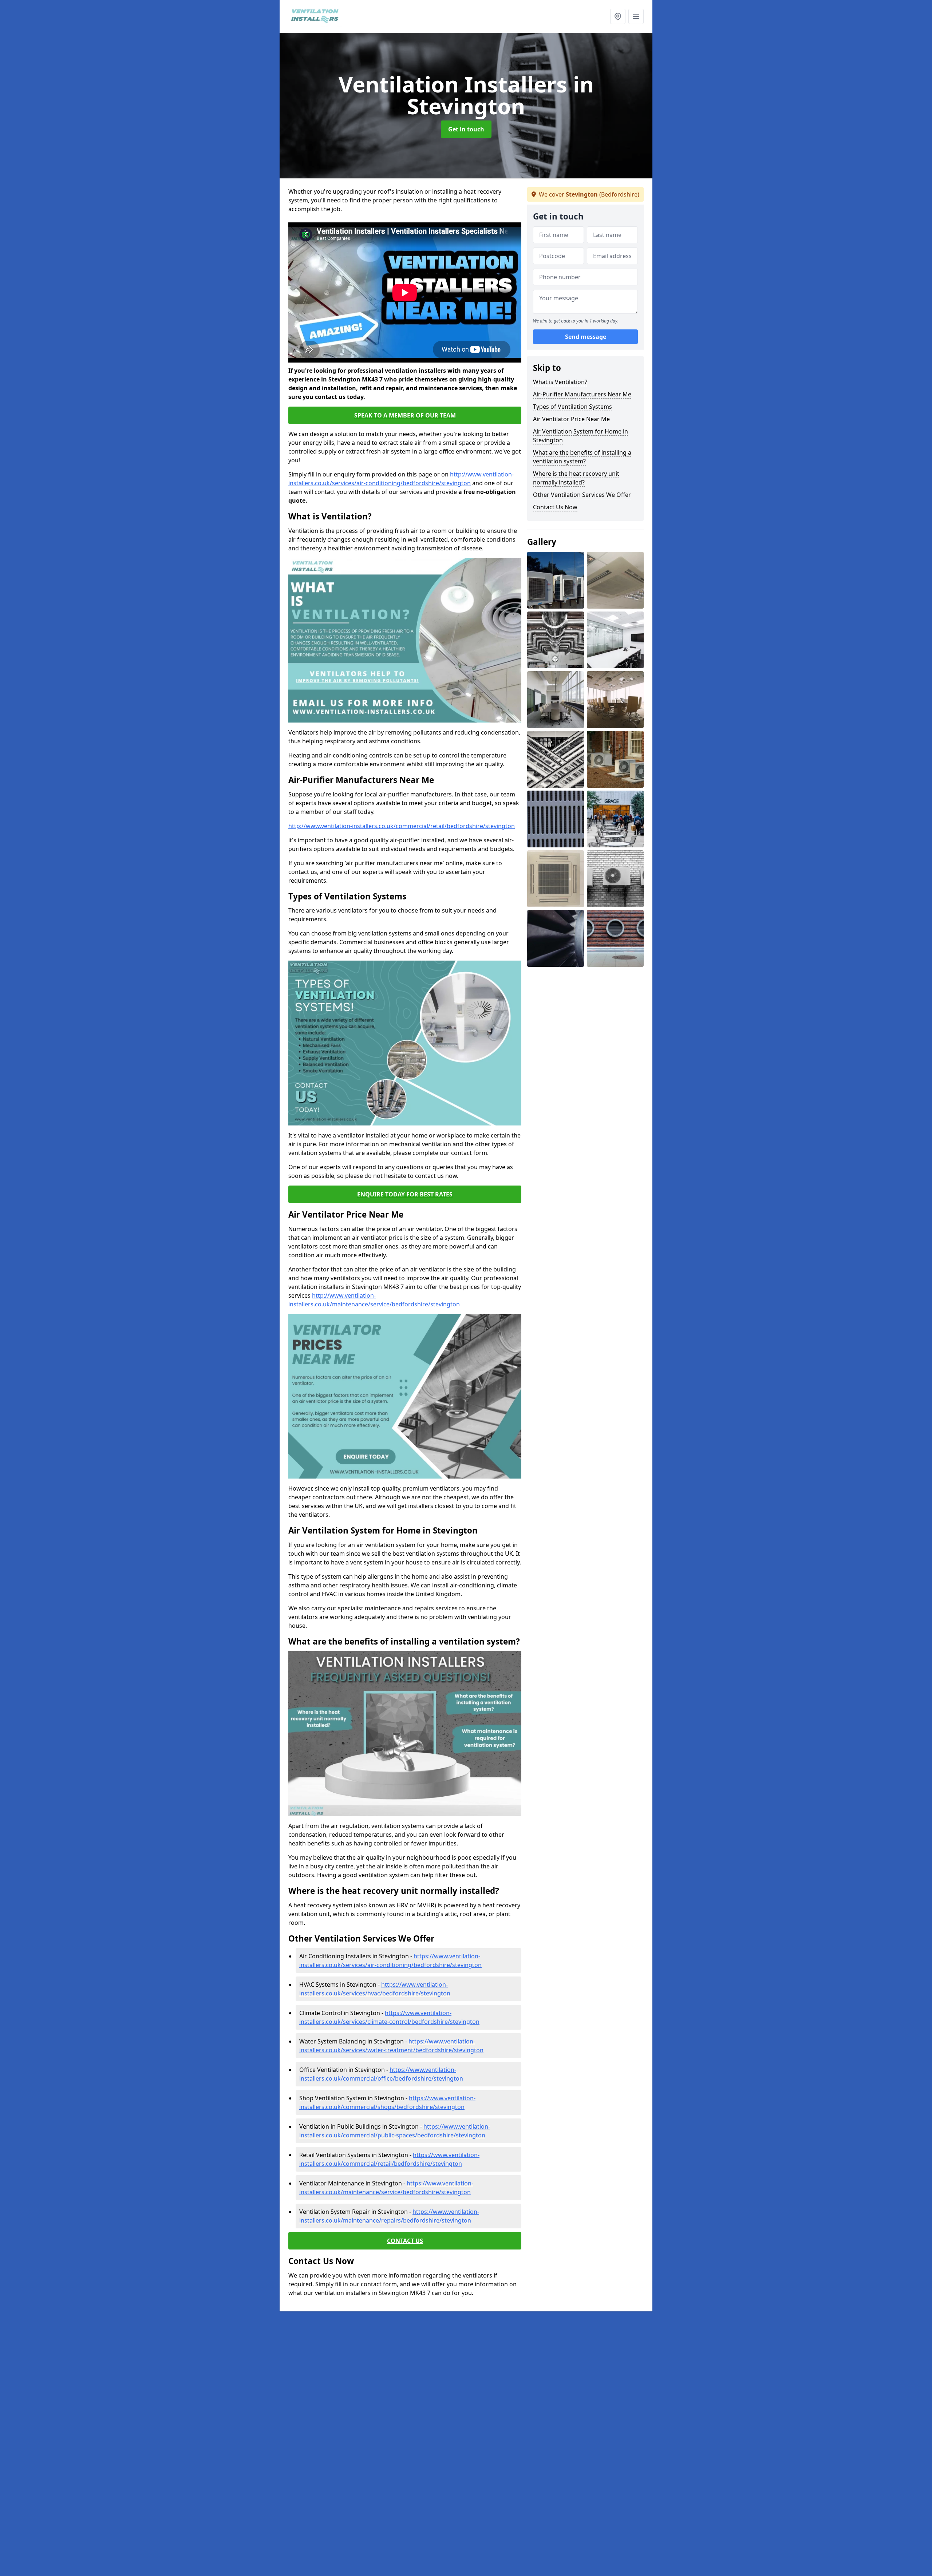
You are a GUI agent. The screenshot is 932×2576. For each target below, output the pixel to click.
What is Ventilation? (560, 382)
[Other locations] (618, 16)
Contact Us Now (555, 507)
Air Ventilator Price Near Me (571, 419)
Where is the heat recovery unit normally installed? (576, 478)
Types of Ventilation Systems (572, 407)
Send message (586, 337)
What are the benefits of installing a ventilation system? (582, 457)
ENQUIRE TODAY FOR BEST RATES (405, 1194)
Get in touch (466, 129)
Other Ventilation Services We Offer (582, 495)
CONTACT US (405, 2241)
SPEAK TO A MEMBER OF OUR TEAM (405, 415)
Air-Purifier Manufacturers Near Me (582, 394)
